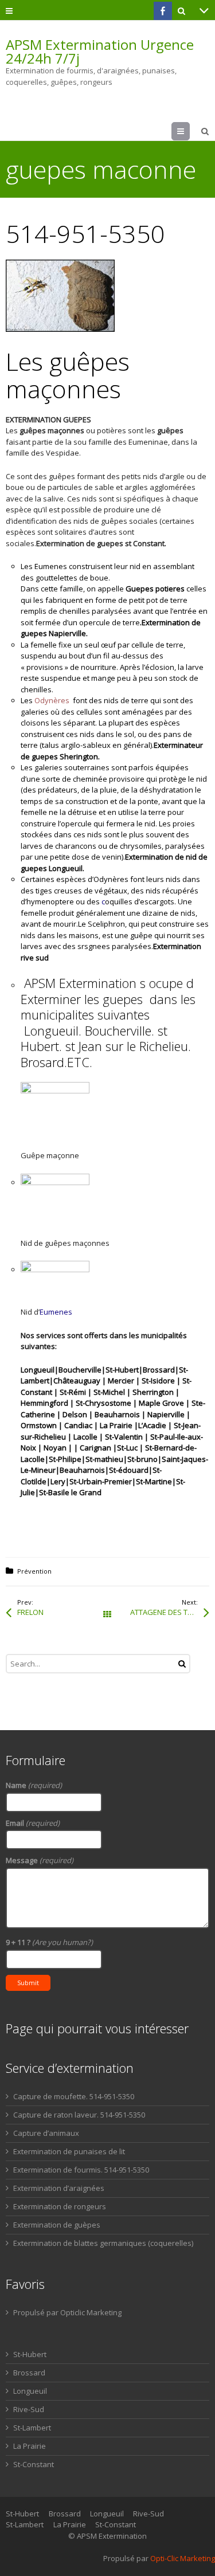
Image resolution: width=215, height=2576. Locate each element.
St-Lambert (32, 2428)
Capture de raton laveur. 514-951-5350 (79, 2115)
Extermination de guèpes (57, 2225)
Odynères (52, 700)
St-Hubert (30, 2354)
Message (40, 1860)
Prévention (34, 1571)
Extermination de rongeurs (60, 2206)
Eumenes (56, 1312)
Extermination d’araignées (59, 2188)
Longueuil (30, 2391)
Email (33, 1823)
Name (34, 1785)
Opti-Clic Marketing (183, 2558)
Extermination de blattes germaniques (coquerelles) (103, 2243)
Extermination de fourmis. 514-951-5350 (81, 2170)
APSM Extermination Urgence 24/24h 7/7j (100, 52)
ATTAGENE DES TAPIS (167, 1612)
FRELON (30, 1612)
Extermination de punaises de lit (69, 2151)
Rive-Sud (29, 2409)
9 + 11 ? (49, 1942)
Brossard (29, 2373)
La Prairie (30, 2446)
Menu (189, 131)
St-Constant (34, 2464)
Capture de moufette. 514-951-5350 (74, 2096)
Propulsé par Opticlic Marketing (67, 2312)
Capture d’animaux (46, 2133)
